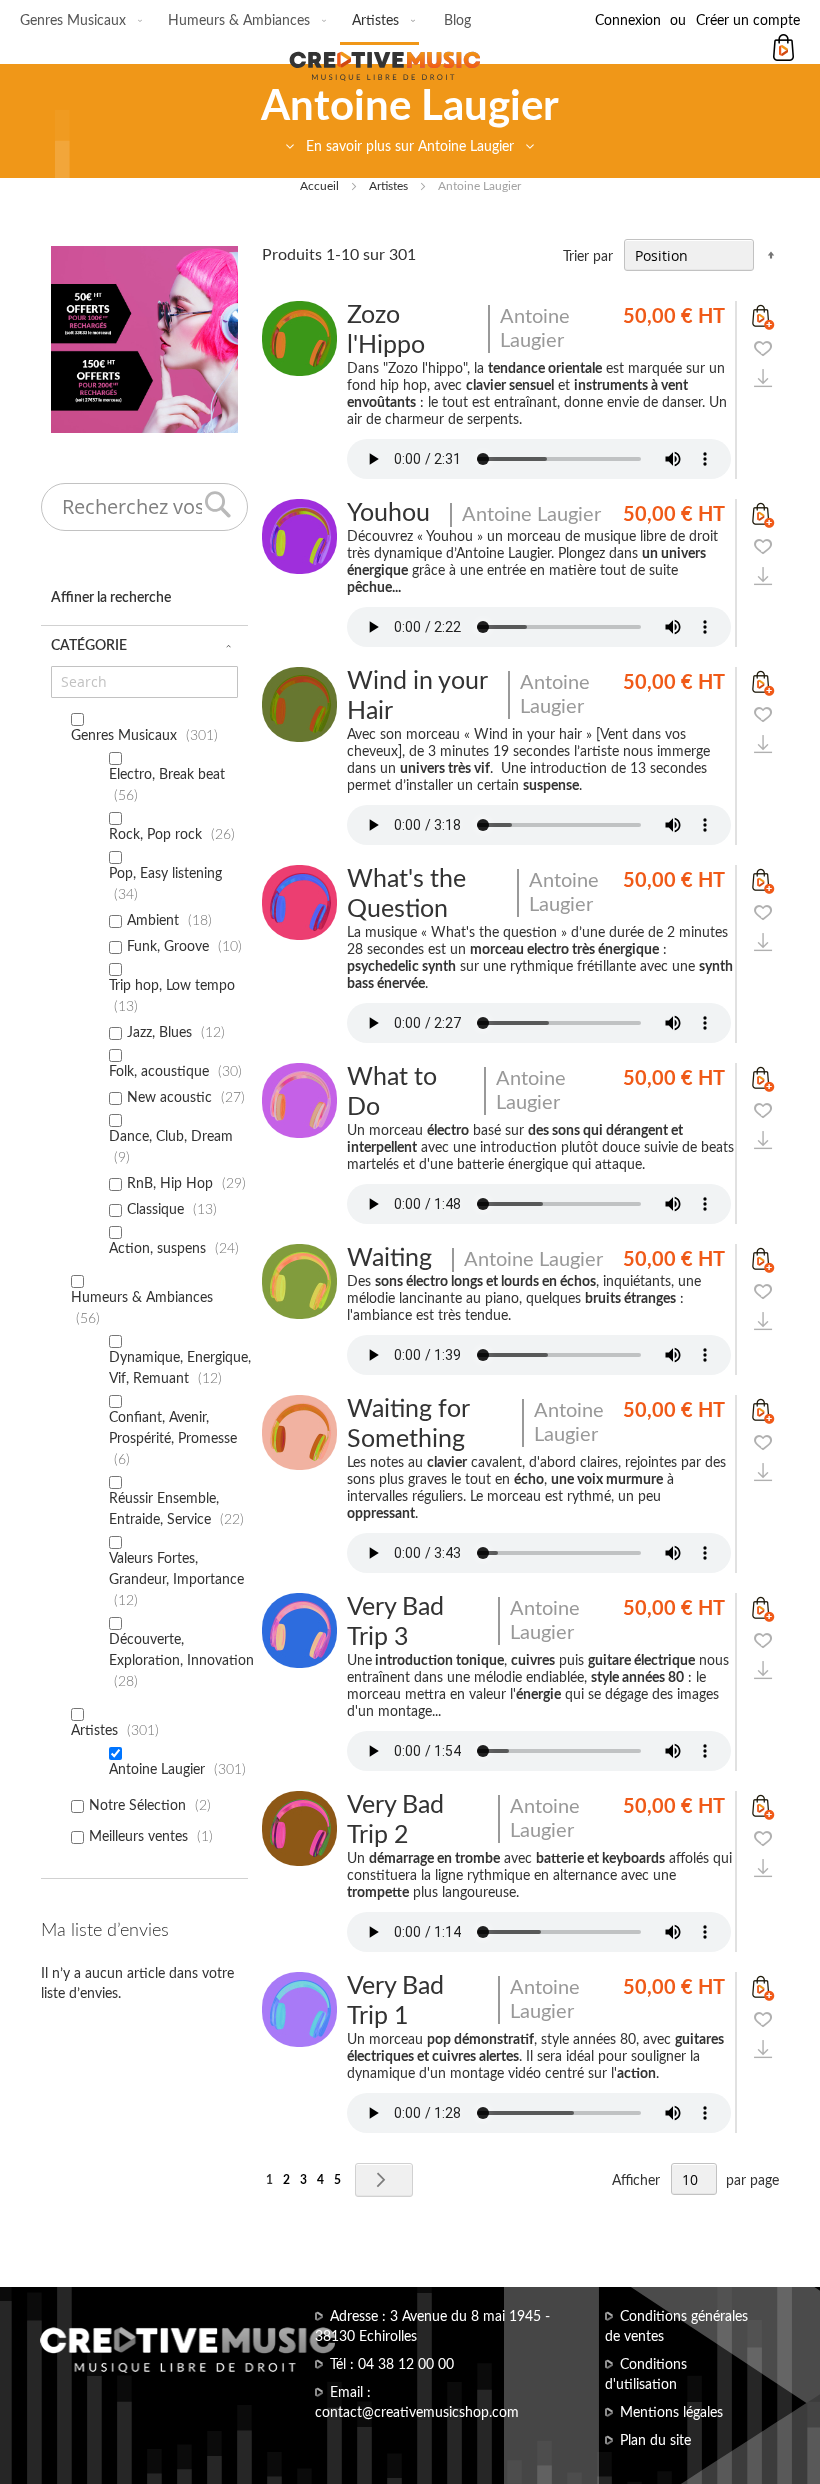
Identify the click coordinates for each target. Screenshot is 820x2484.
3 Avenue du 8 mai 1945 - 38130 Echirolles (432, 2327)
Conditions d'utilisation (646, 2375)
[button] (762, 348)
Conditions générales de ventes (676, 2327)
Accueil (321, 186)
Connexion (628, 21)
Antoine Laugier (535, 329)
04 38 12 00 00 (406, 2365)
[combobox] (144, 507)
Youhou (388, 513)
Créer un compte (748, 21)
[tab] (410, 154)
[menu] (245, 22)
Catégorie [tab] (89, 646)
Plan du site (655, 2441)
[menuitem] (77, 21)
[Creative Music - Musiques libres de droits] (410, 53)
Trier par (588, 257)
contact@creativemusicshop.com (417, 2413)
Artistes (390, 186)
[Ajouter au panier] (763, 317)
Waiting (389, 1258)
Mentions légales (671, 2413)
